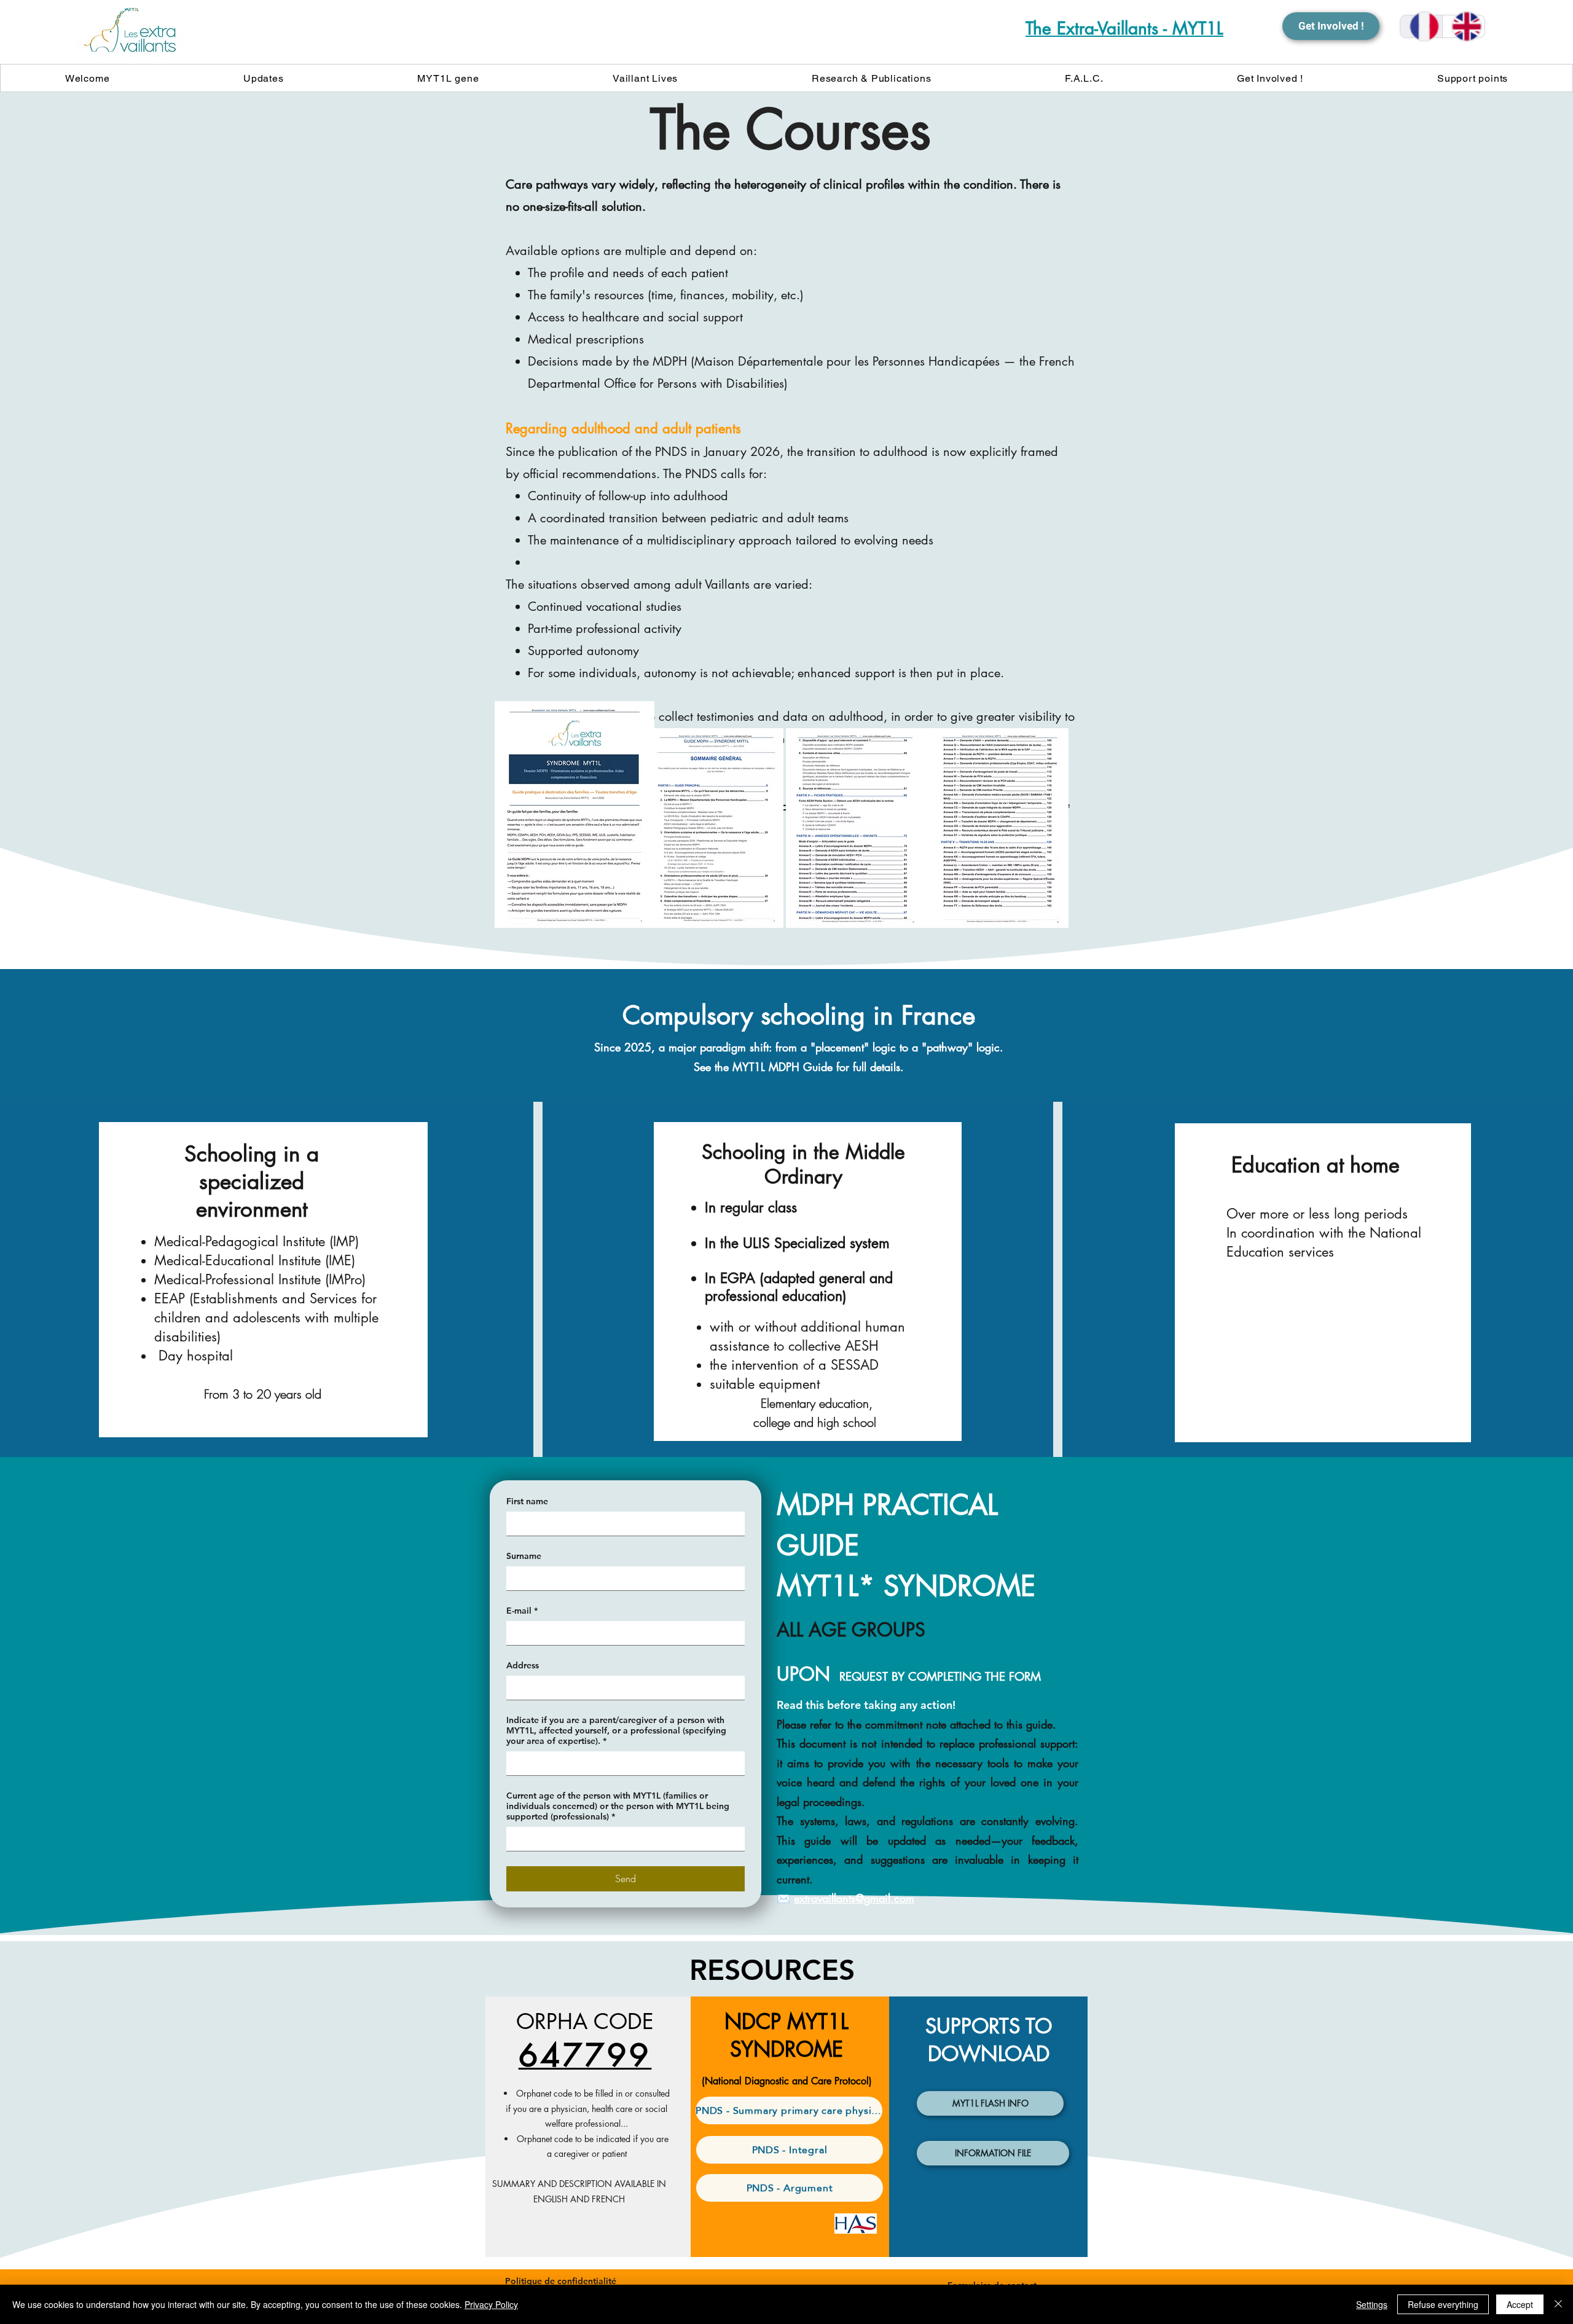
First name (527, 1502)
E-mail (522, 1611)
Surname (524, 1556)
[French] (1421, 26)
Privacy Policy (491, 2304)
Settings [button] (1372, 2304)
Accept (1520, 2304)
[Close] (1558, 2304)
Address (523, 1666)
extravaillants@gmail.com (854, 1898)
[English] (1463, 26)
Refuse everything (1443, 2304)
